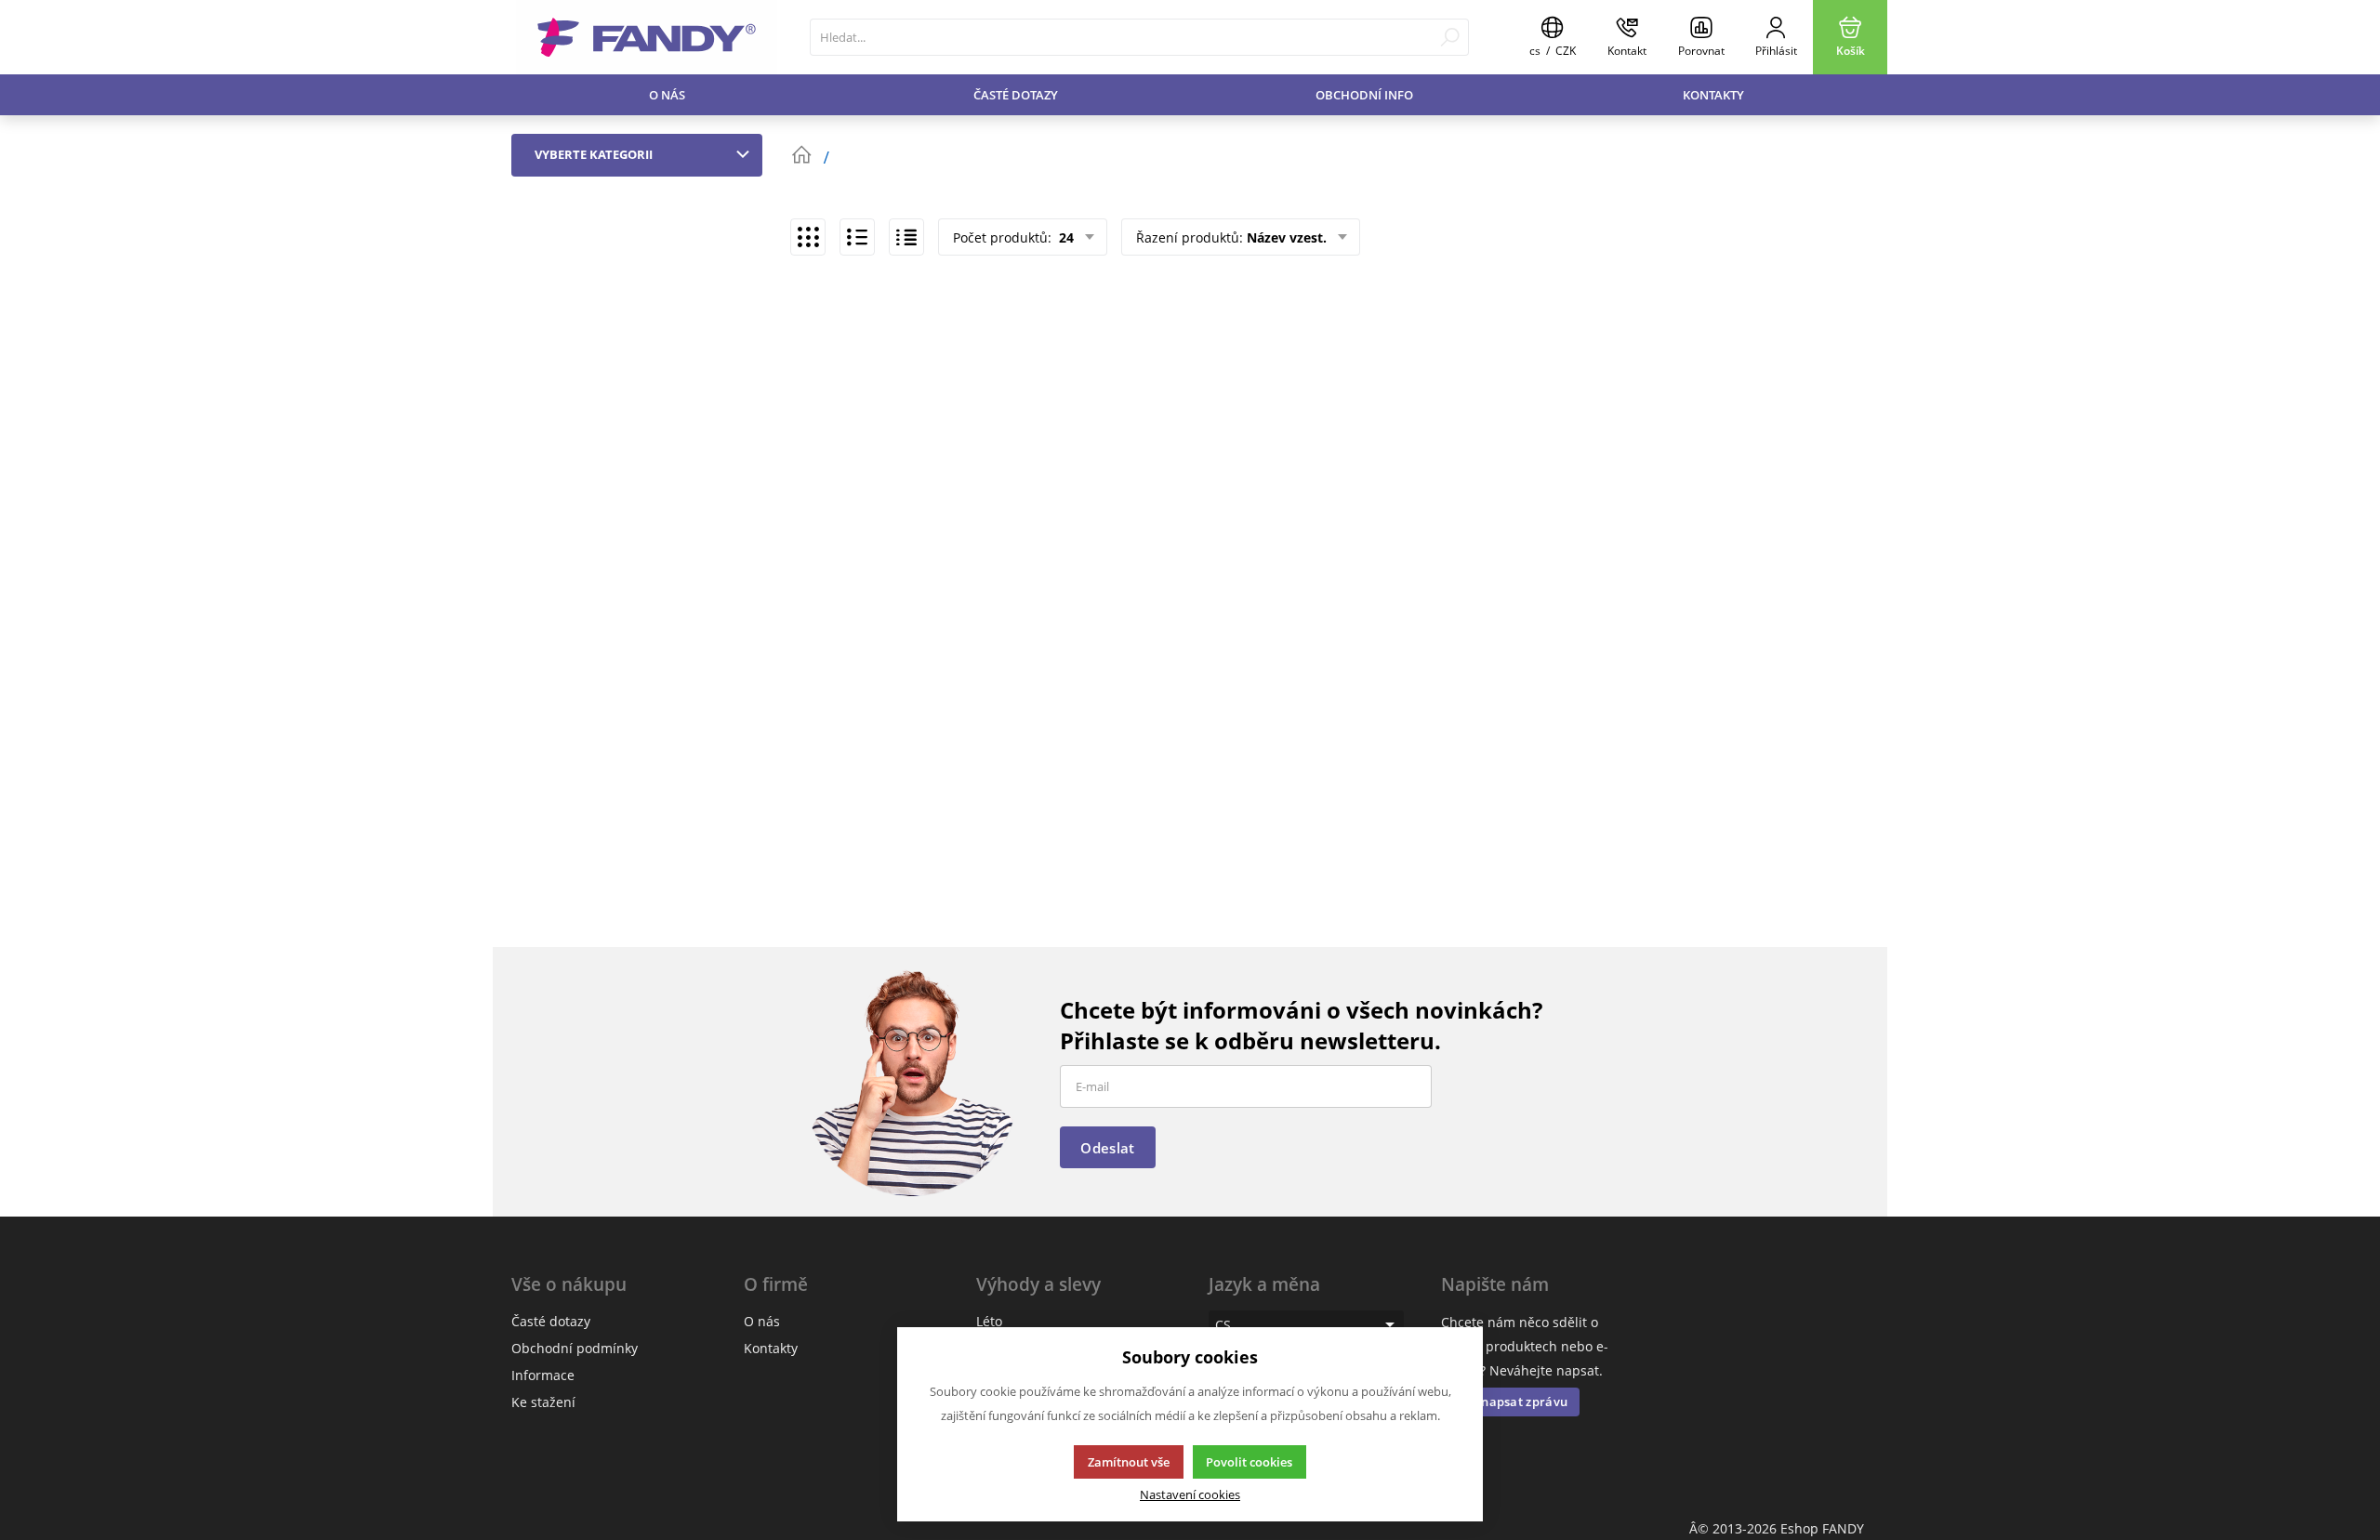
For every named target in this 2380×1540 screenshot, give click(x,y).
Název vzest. (1287, 237)
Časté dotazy (1016, 95)
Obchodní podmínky (575, 1348)
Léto (989, 1321)
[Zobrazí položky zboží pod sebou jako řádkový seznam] (857, 237)
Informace (543, 1375)
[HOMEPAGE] (801, 155)
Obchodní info (1364, 95)
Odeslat (1107, 1148)
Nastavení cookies (1190, 1495)
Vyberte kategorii (594, 154)
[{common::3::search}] (1450, 37)
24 (1064, 237)
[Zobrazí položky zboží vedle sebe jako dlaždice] (808, 237)
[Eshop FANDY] (647, 37)
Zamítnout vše (1129, 1462)
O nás (667, 95)
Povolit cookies (1249, 1462)
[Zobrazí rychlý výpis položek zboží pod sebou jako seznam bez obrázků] (906, 237)
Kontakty (1713, 95)
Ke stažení (543, 1402)
